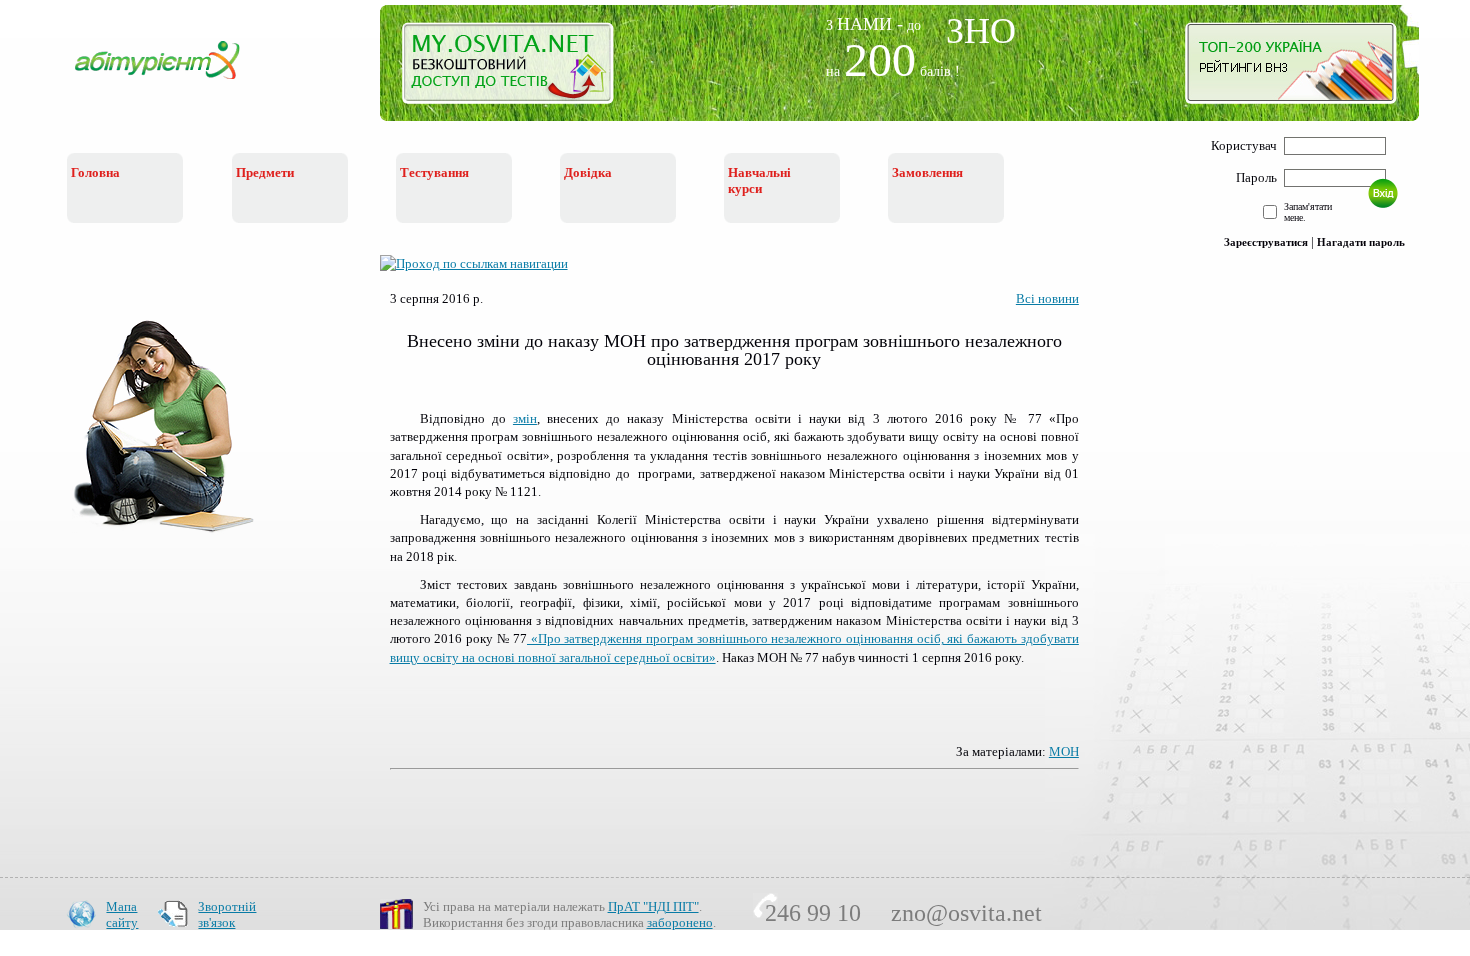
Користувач (1244, 145)
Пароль (1256, 177)
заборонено (680, 922)
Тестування (434, 172)
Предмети (265, 172)
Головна (95, 172)
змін (525, 418)
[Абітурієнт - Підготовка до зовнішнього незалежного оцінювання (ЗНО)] (173, 81)
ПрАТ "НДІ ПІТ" (653, 906)
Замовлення (927, 172)
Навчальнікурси (759, 180)
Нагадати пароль (1361, 242)
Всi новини (1047, 298)
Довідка (588, 172)
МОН (1064, 751)
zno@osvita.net (966, 913)
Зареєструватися (1266, 242)
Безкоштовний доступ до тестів (519, 68)
